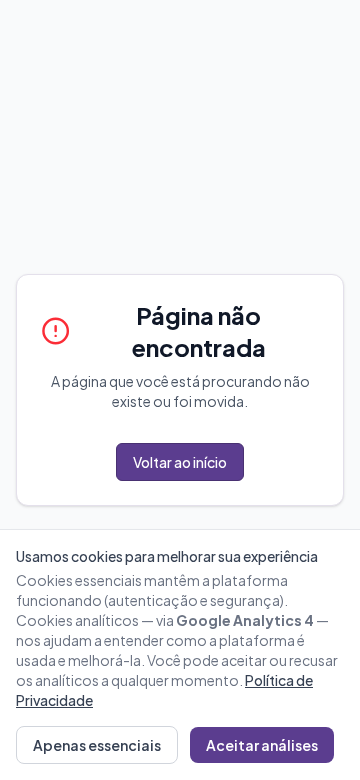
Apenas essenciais (97, 745)
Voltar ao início (180, 462)
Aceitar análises (262, 745)
